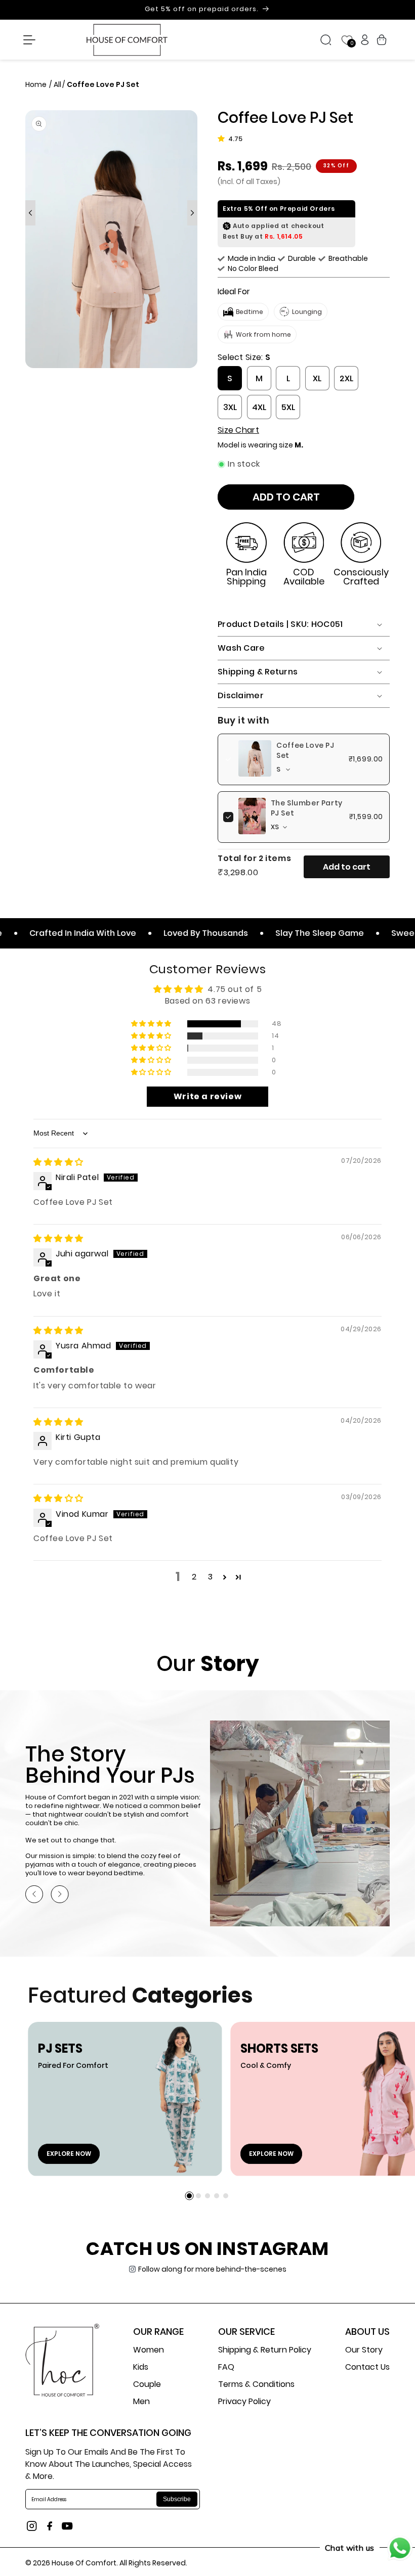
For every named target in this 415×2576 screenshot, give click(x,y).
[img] (58, 1162)
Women (149, 2351)
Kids (141, 2367)
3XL (230, 407)
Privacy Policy (244, 2401)
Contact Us (367, 2367)
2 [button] (194, 1577)
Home (37, 84)
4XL (259, 407)
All (57, 84)
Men (141, 2401)
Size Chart (238, 430)
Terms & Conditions (256, 2384)
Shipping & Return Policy (265, 2351)
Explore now (69, 2154)
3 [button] (211, 1577)
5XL (288, 407)
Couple (147, 2384)
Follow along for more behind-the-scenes (212, 2269)
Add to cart (347, 867)
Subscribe (177, 2499)
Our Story (364, 2351)
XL (317, 378)
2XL (346, 378)
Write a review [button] (207, 1096)
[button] (29, 40)
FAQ (226, 2367)
